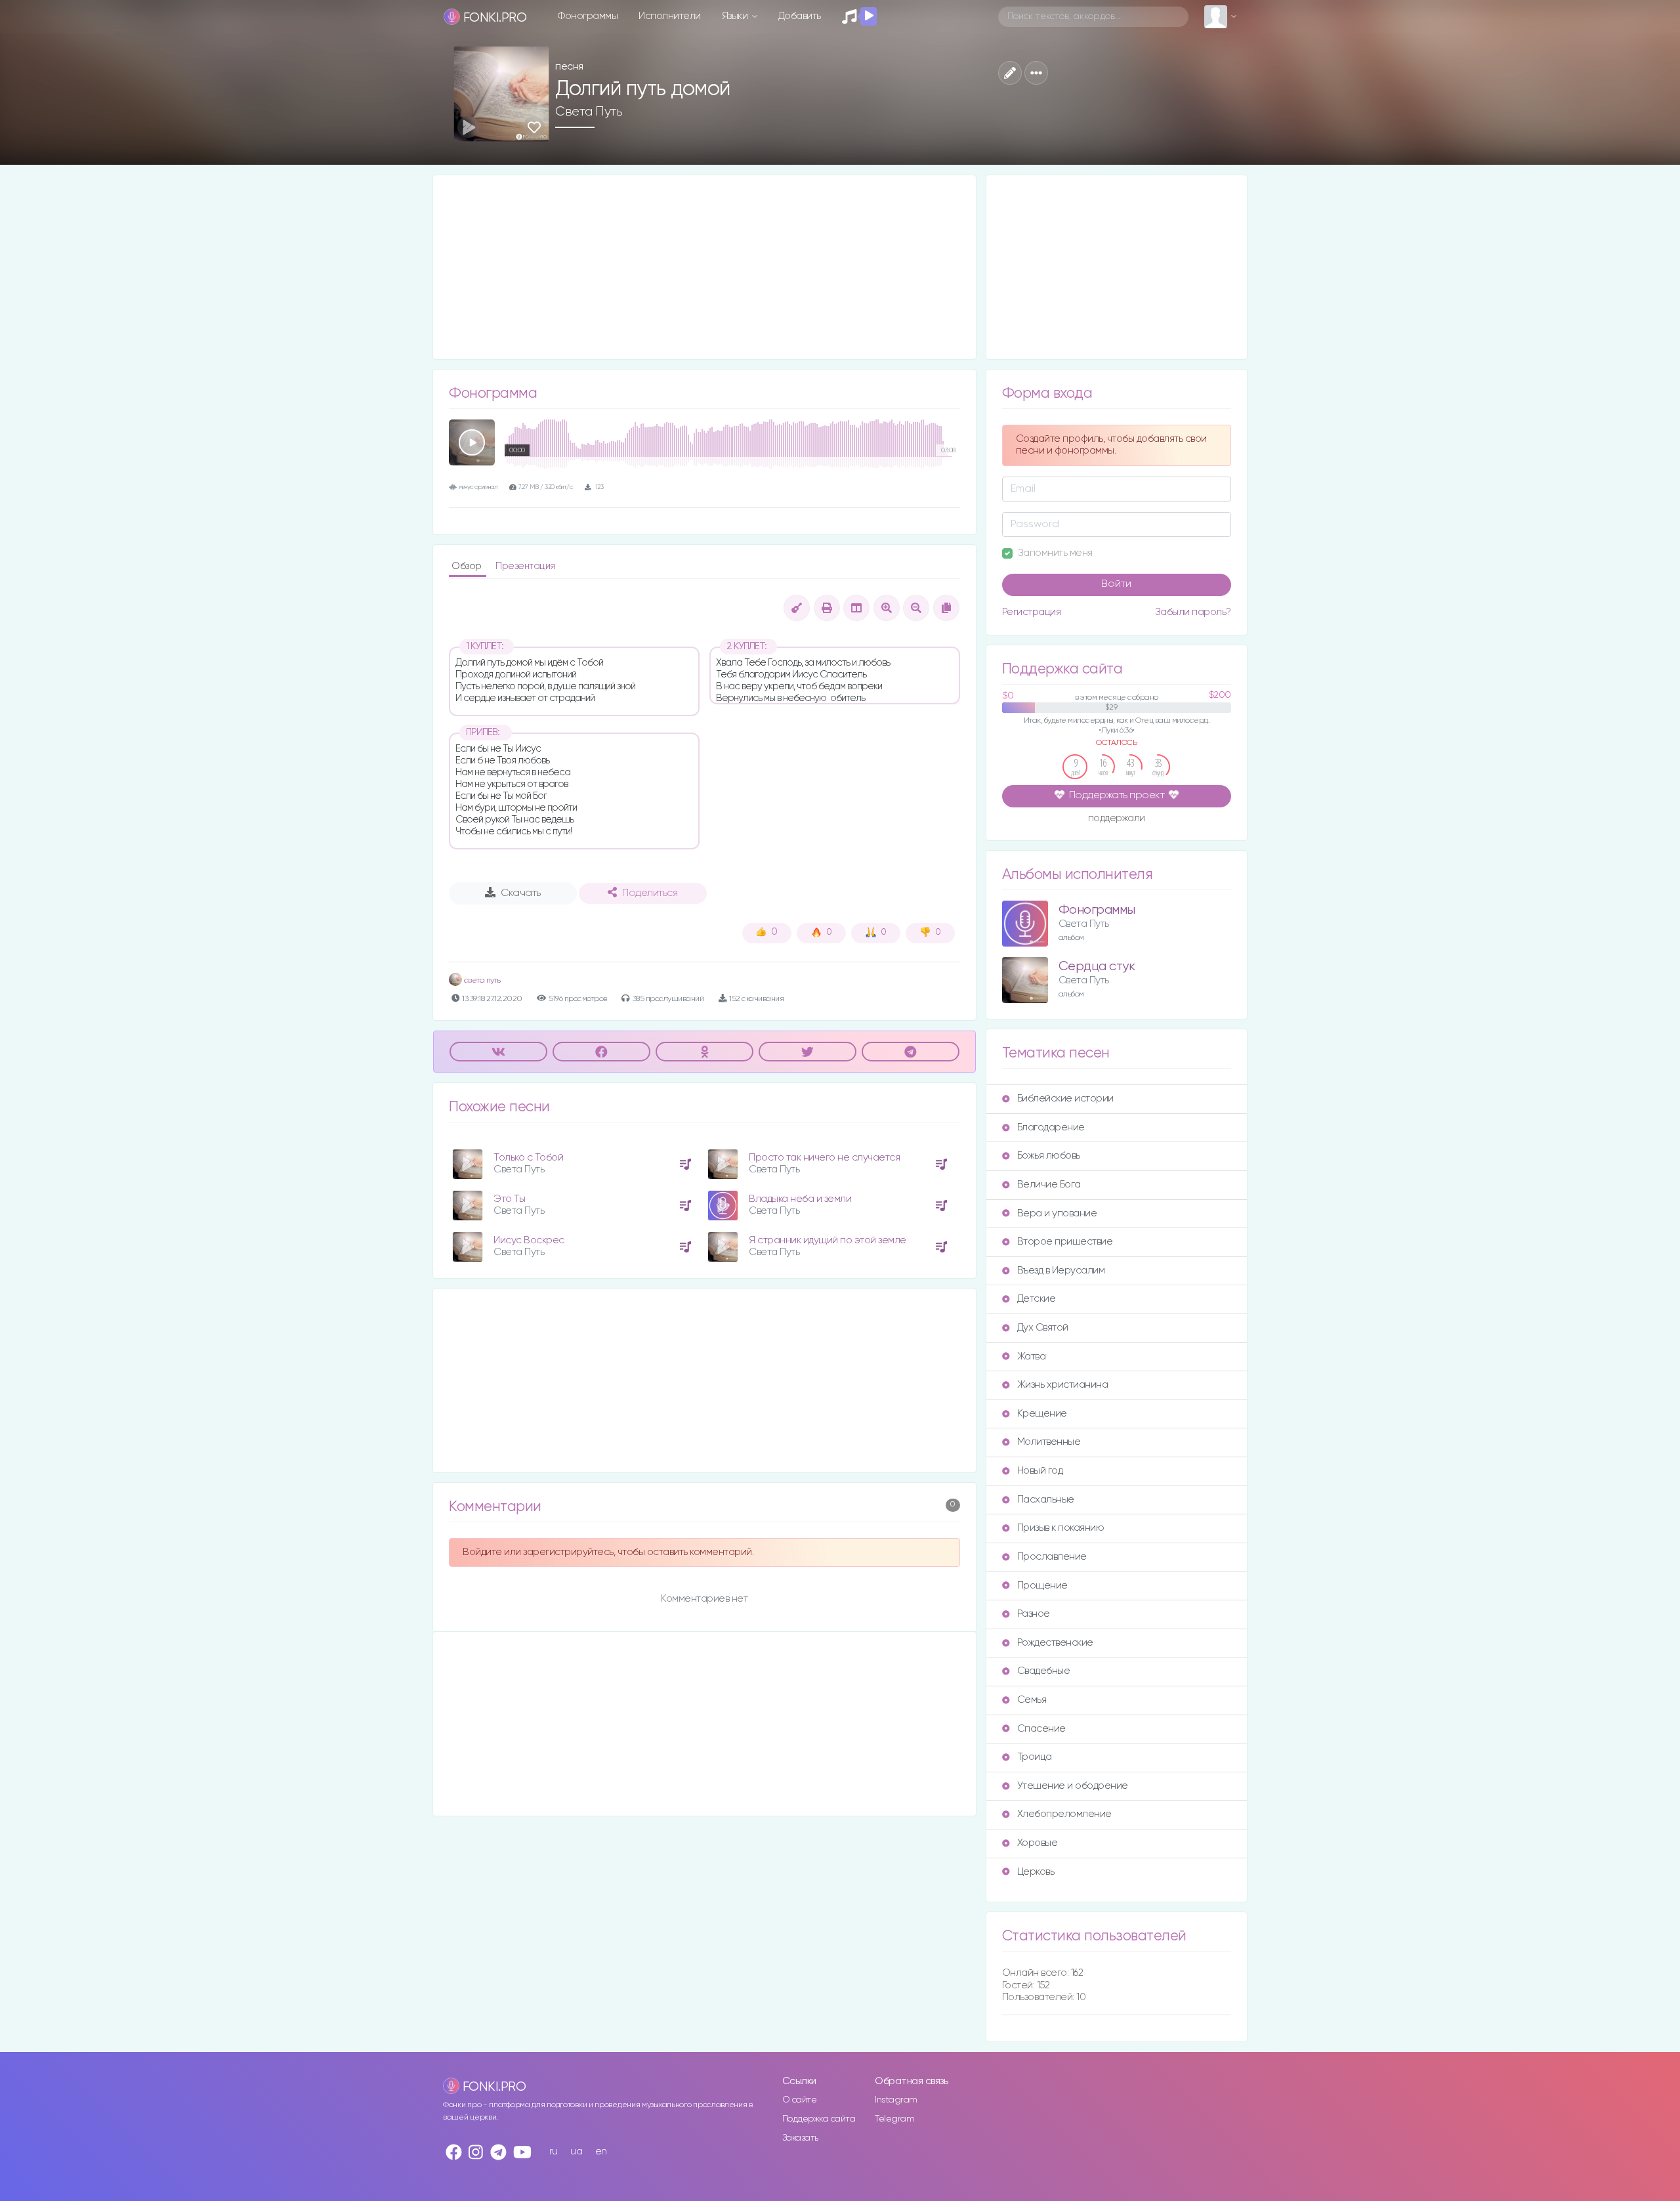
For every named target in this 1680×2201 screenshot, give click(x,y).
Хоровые (1038, 1843)
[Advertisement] (704, 267)
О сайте (800, 2100)
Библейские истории (1065, 1099)
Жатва (1032, 1357)
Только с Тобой (528, 1158)
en (601, 2151)
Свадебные (1044, 1671)
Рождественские (1055, 1643)
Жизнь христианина (1063, 1385)
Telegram (894, 2119)
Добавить (800, 16)
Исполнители (670, 16)
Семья (1032, 1700)
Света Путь (589, 112)
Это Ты (509, 1199)
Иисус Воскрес (529, 1240)
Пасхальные (1046, 1500)
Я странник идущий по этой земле (828, 1240)
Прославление (1052, 1557)
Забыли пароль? (1193, 612)
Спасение (1041, 1729)
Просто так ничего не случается (824, 1158)
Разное (1034, 1614)
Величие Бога (1049, 1185)
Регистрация (1032, 612)
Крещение (1042, 1414)
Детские (1037, 1299)
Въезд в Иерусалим (1061, 1271)
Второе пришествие (1065, 1242)
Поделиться (650, 893)
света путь (481, 980)
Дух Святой (1043, 1328)
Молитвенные (1049, 1442)
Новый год (1040, 1471)
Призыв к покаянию (1061, 1528)
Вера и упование (1057, 1213)
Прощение (1042, 1586)
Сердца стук (1097, 967)
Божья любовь (1049, 1156)
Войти (1116, 584)
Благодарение (1051, 1127)
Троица (1035, 1757)
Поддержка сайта (819, 2119)
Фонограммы (588, 16)
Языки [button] (736, 16)
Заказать (800, 2138)
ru (554, 2151)
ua (576, 2151)
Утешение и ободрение (1073, 1786)
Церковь (1036, 1872)
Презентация (525, 566)
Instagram (896, 2100)
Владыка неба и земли (800, 1199)
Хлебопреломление (1064, 1814)
